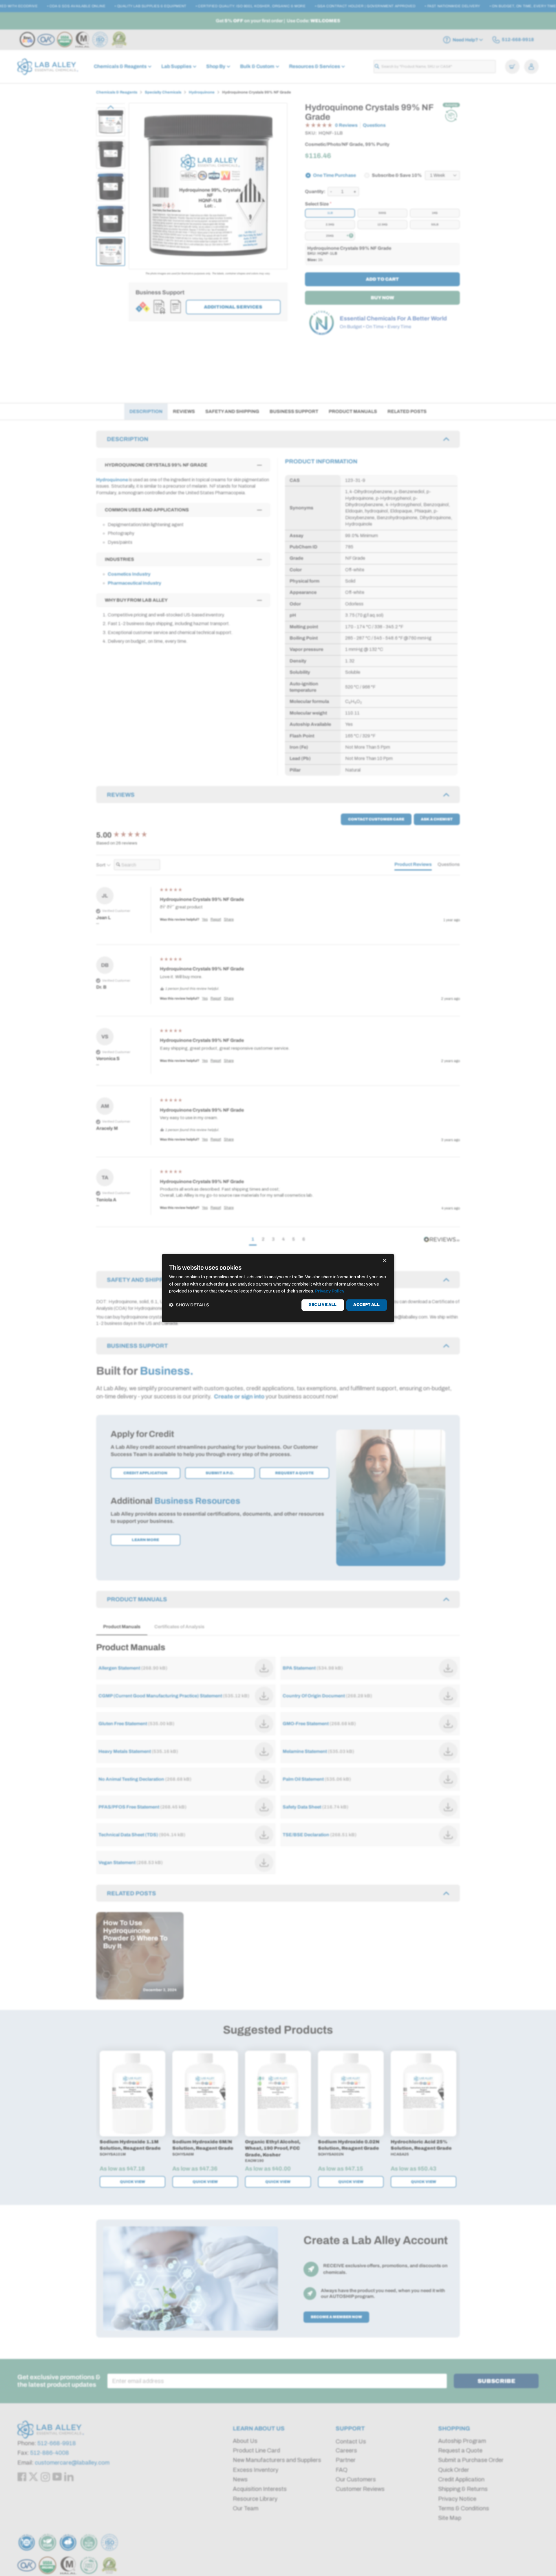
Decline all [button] (322, 1305)
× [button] (384, 1261)
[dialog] (278, 1288)
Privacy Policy (330, 1291)
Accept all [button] (366, 1305)
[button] (189, 1305)
